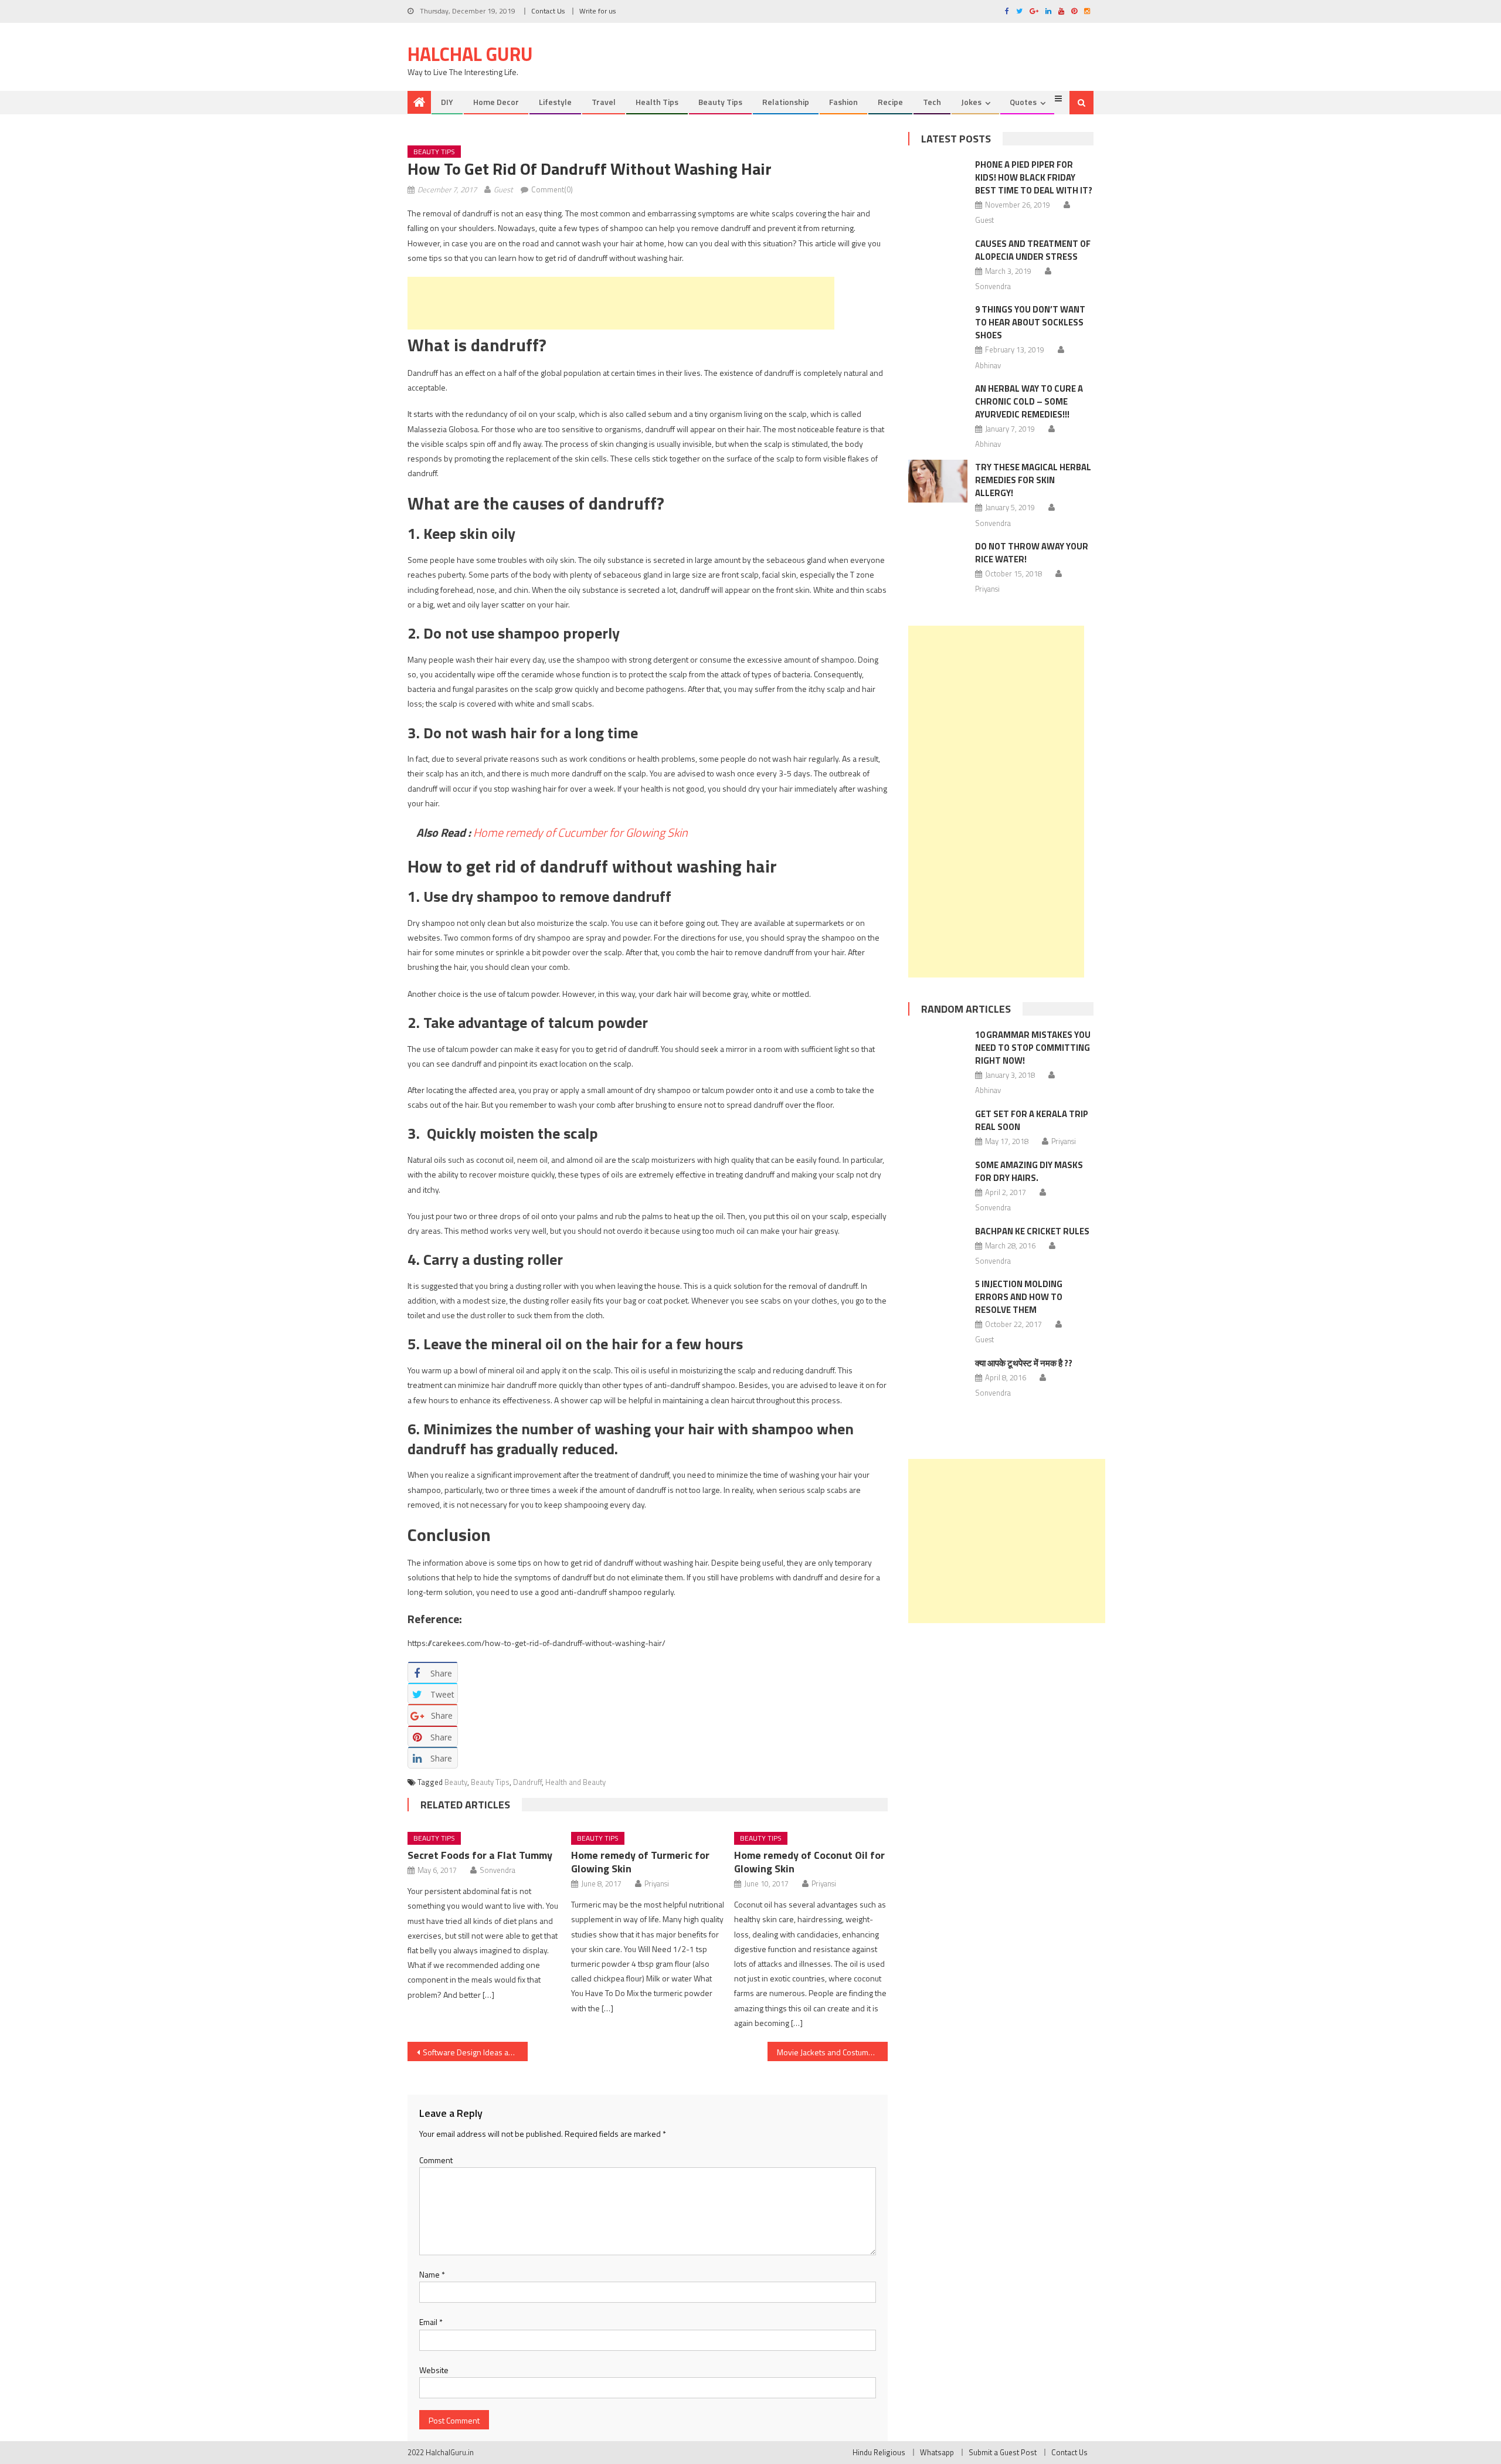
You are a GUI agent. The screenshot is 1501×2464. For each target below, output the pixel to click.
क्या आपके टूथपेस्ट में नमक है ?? (1024, 1363)
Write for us (597, 11)
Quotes (1023, 102)
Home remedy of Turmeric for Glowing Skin (640, 1862)
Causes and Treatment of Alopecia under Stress (1033, 250)
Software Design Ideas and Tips (475, 2052)
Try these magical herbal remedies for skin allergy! (1033, 480)
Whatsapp (937, 2452)
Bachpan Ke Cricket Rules (1032, 1231)
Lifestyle (555, 102)
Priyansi (657, 1883)
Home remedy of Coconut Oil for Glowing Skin (809, 1862)
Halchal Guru (470, 54)
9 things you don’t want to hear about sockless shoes (1030, 322)
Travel (604, 102)
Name (432, 2274)
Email (431, 2322)
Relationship (786, 102)
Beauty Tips (720, 102)
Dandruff (527, 1782)
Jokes (971, 102)
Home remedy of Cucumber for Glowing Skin (580, 832)
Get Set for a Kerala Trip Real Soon (1032, 1120)
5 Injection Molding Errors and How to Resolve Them (1019, 1297)
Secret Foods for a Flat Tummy (480, 1855)
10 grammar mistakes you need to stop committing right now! (1033, 1048)
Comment (436, 2160)
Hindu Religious (879, 2452)
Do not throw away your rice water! (1032, 553)
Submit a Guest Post (1003, 2452)
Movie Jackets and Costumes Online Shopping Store (832, 2052)
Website (434, 2370)
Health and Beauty (575, 1782)
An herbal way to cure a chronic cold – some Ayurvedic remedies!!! (1029, 401)
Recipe (890, 102)
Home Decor (496, 102)
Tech (932, 102)
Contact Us (548, 11)
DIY (447, 102)
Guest (503, 189)
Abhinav (988, 365)
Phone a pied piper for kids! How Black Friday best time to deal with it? (1034, 177)
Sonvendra (497, 1870)
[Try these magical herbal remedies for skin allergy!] (938, 481)
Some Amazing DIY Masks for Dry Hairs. (1029, 1171)
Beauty (456, 1782)
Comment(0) (552, 189)
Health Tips (657, 102)
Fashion (843, 102)
